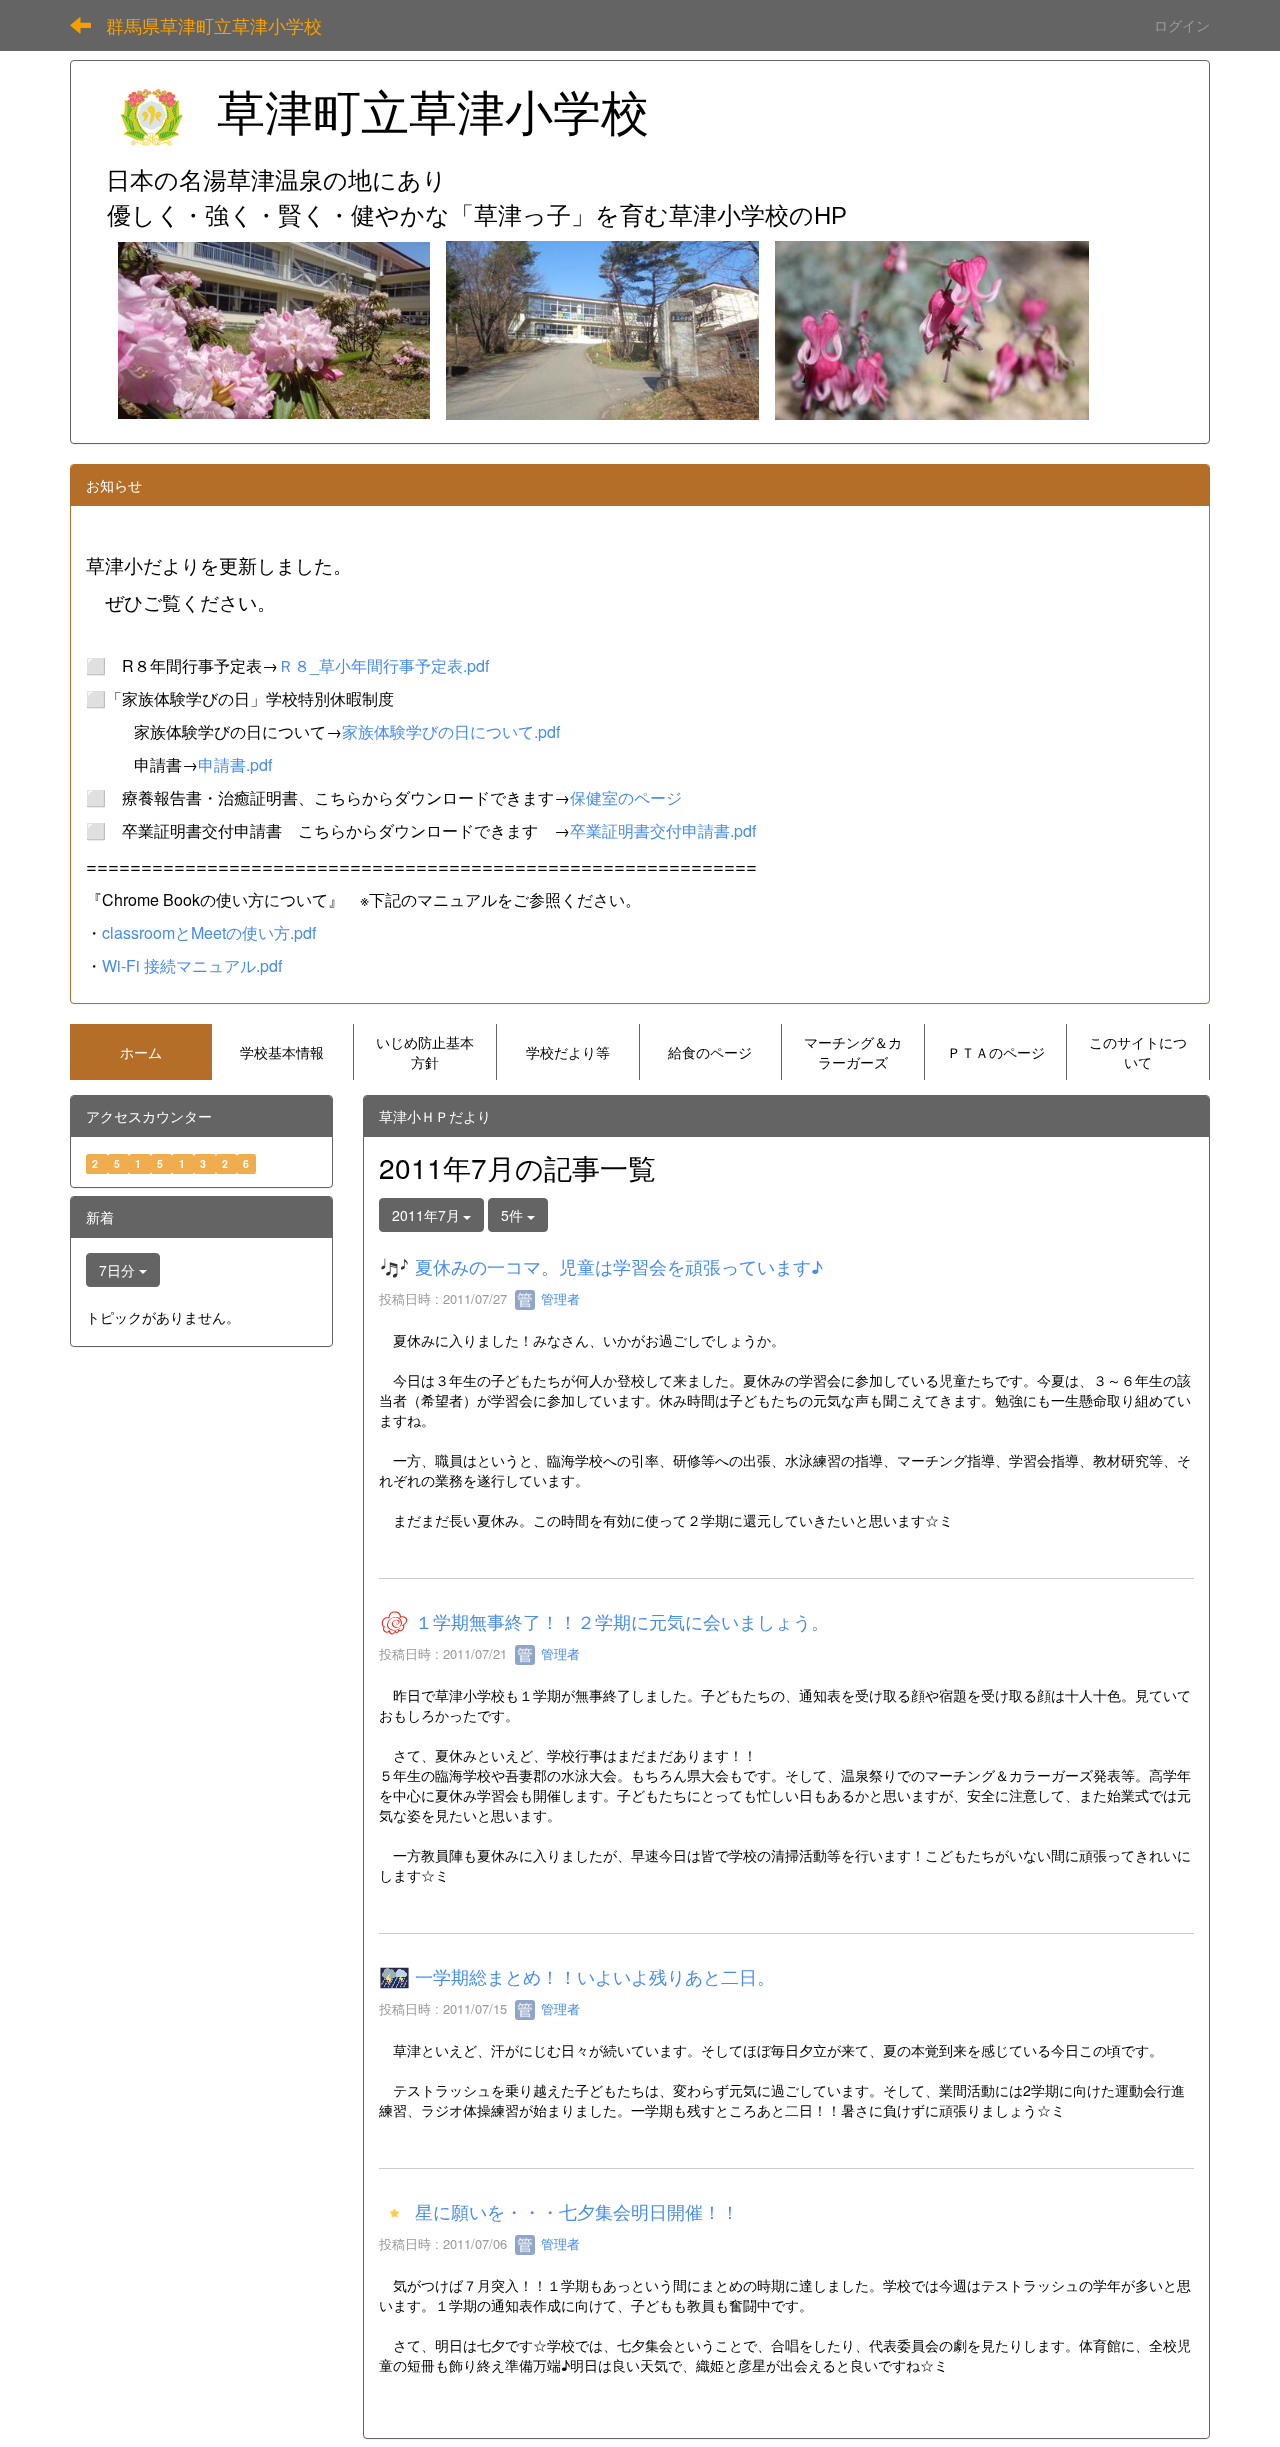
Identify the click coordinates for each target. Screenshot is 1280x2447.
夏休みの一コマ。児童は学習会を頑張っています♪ (619, 1267)
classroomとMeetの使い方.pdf (209, 932)
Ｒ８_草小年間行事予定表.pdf (383, 665)
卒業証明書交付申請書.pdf (663, 830)
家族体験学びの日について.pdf (451, 731)
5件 (514, 1215)
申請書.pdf (235, 764)
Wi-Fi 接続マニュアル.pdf (192, 965)
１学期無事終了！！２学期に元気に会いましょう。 (622, 1622)
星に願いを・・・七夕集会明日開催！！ (577, 2212)
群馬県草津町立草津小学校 (214, 25)
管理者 (558, 1298)
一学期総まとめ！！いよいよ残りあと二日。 (595, 1977)
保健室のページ (626, 797)
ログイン (1182, 25)
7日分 (119, 1270)
